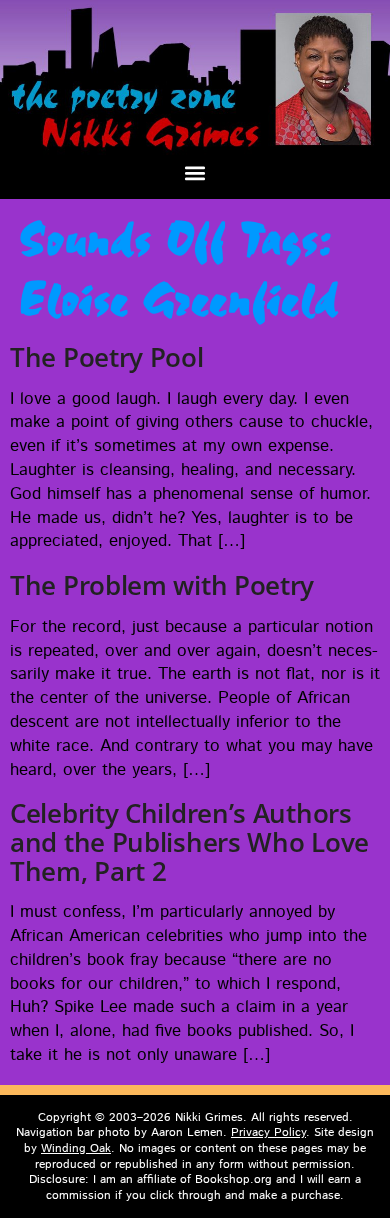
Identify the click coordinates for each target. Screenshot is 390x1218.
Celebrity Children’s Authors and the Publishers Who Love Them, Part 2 (189, 841)
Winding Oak (76, 1148)
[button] (195, 172)
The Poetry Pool (107, 357)
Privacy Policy (268, 1132)
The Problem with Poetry (162, 585)
